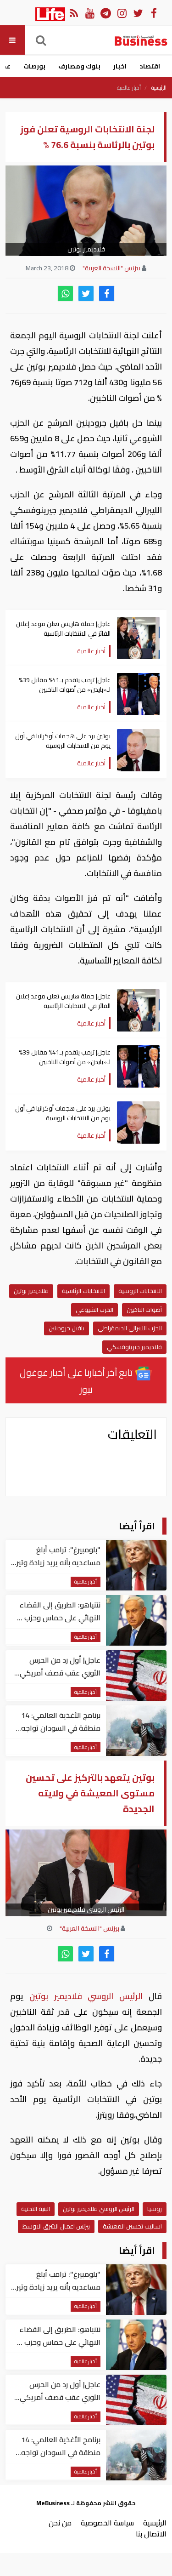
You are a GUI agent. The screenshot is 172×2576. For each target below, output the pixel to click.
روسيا (155, 2209)
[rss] (74, 13)
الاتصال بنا (151, 2534)
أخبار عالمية (129, 88)
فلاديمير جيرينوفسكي (134, 1347)
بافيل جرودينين (67, 1328)
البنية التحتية (36, 2209)
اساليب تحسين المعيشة (132, 2226)
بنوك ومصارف (79, 66)
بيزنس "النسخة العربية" (111, 268)
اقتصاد (150, 66)
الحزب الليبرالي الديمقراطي (130, 1328)
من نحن (60, 2523)
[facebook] (107, 294)
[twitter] (86, 294)
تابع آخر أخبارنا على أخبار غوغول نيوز (77, 1381)
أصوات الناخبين (144, 1310)
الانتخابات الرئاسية (83, 1291)
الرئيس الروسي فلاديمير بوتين (86, 1996)
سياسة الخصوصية (107, 2523)
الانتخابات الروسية (140, 1291)
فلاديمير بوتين (31, 1291)
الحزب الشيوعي (94, 1310)
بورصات (34, 66)
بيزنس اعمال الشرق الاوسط (56, 2226)
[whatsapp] (65, 294)
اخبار (120, 66)
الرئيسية (159, 88)
